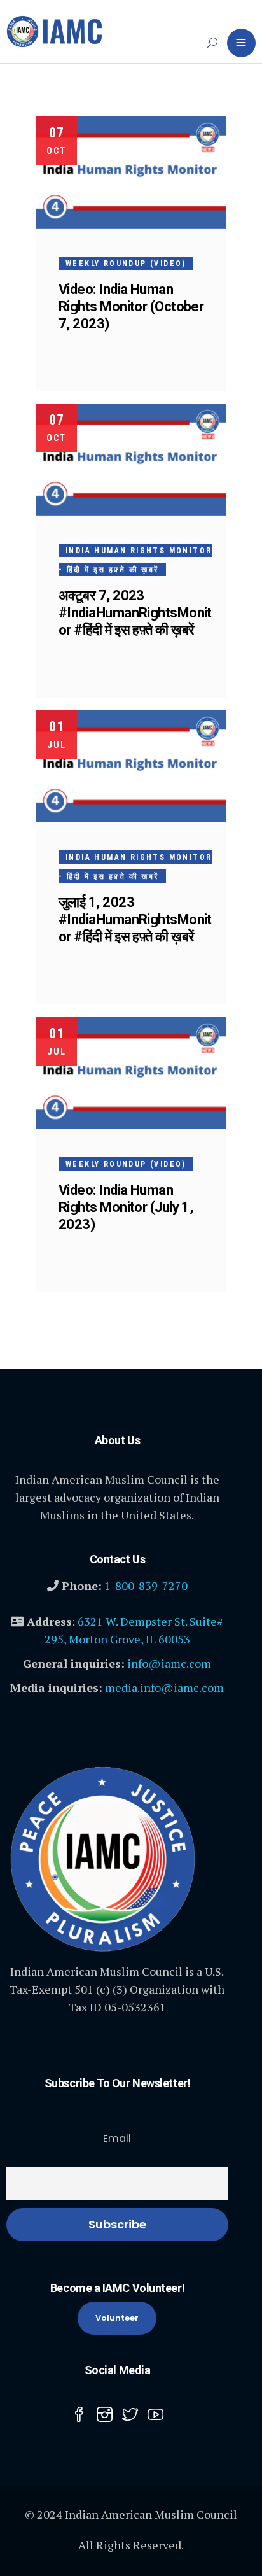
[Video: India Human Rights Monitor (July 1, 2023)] (131, 1073)
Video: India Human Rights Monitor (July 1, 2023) (126, 1207)
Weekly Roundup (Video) (126, 264)
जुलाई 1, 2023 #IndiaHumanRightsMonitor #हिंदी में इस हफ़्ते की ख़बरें (135, 919)
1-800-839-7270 (146, 1586)
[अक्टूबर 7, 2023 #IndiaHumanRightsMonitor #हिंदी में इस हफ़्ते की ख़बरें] (131, 460)
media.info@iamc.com (164, 1687)
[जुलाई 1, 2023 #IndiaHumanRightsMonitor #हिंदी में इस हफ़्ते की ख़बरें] (131, 766)
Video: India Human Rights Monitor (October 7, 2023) (131, 306)
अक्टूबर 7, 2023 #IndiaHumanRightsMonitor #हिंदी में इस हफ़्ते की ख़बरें (135, 613)
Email (117, 2138)
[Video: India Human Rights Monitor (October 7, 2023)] (131, 172)
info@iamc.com (169, 1663)
